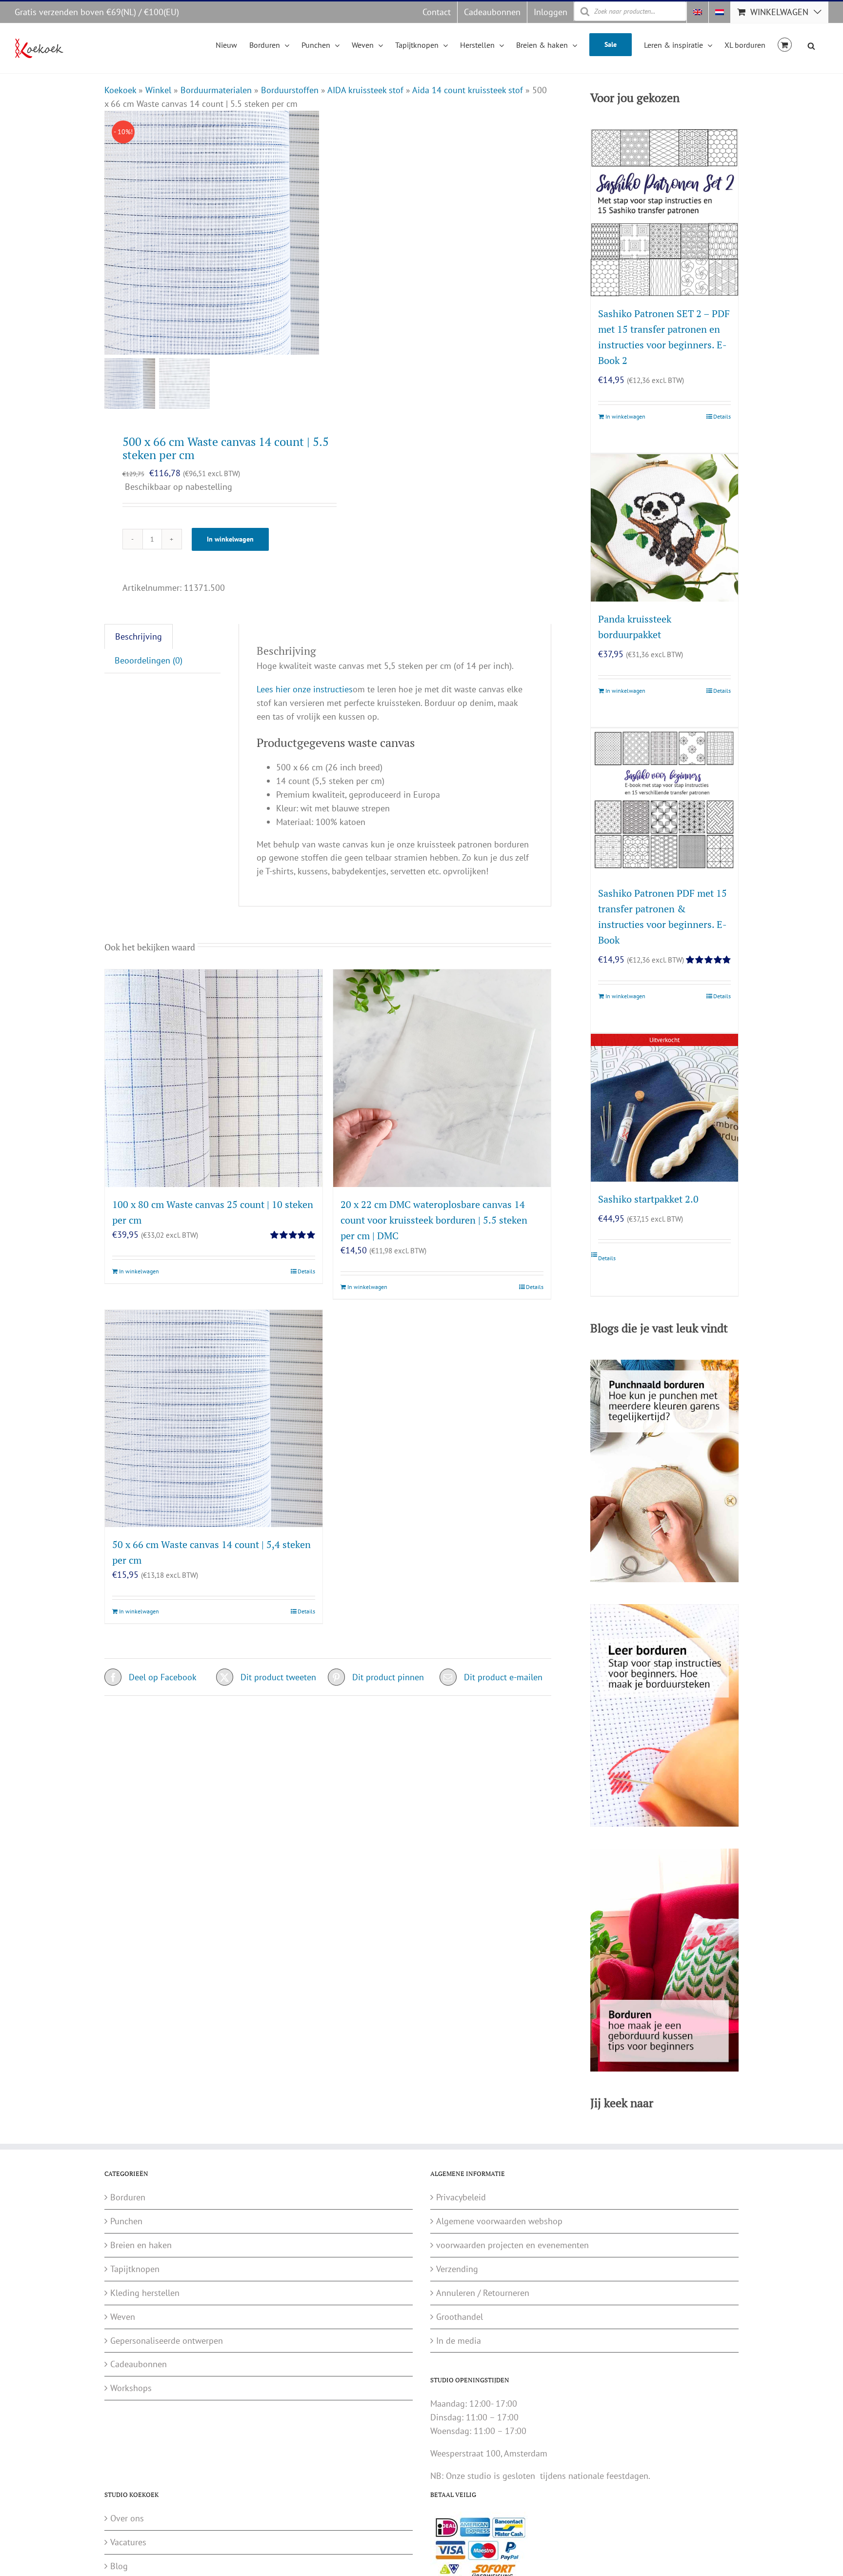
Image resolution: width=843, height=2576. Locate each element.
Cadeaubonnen (139, 2364)
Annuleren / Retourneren (483, 2293)
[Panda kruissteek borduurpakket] (664, 528)
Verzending (457, 2269)
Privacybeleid (461, 2197)
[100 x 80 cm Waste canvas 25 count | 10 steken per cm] (214, 1078)
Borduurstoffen (290, 90)
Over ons (127, 2518)
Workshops (131, 2388)
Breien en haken (141, 2245)
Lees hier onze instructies (305, 689)
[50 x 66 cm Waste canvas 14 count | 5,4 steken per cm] (214, 1419)
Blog (119, 2566)
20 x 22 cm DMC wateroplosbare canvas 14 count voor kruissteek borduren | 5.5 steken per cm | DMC (434, 1220)
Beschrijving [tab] (139, 636)
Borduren (128, 2197)
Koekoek (120, 90)
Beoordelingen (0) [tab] (149, 660)
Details (306, 1271)
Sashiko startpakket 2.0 (648, 1199)
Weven (123, 2317)
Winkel (158, 90)
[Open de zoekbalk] (811, 44)
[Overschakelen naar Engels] (698, 12)
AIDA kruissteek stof (365, 90)
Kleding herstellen (145, 2293)
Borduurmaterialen (216, 90)
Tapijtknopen (135, 2269)
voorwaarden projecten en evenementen (512, 2245)
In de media (459, 2341)
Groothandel (460, 2317)
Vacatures (128, 2542)
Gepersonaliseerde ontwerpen (167, 2341)
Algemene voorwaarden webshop (499, 2221)
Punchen (126, 2221)
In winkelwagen (230, 539)
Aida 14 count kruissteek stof (468, 90)
